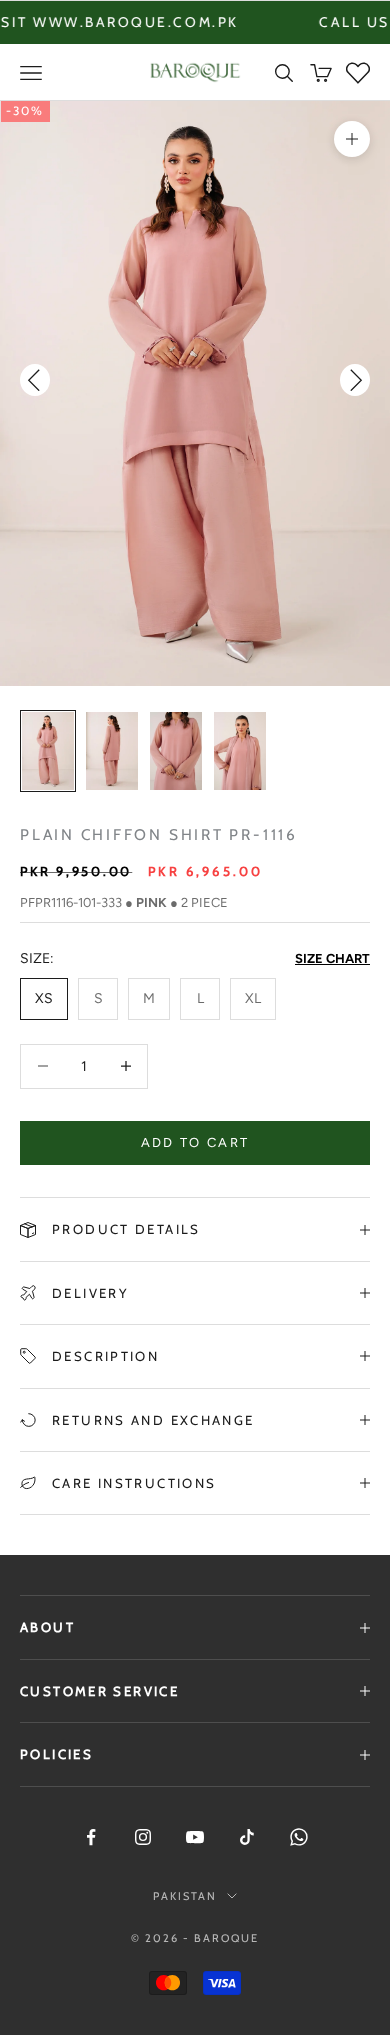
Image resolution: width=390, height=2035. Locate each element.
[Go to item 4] (240, 751)
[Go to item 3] (176, 751)
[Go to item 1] (48, 751)
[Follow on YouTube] (195, 1837)
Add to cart (195, 1142)
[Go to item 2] (112, 751)
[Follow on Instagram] (143, 1837)
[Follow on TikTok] (247, 1837)
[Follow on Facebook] (91, 1837)
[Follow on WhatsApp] (299, 1837)
